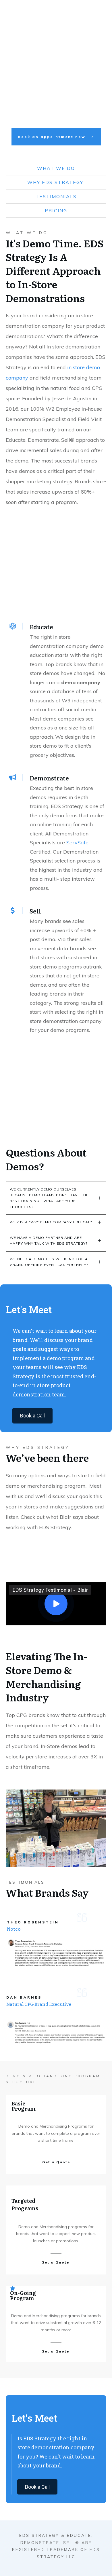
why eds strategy (56, 182)
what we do (56, 168)
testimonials (56, 196)
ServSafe (77, 842)
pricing (56, 211)
